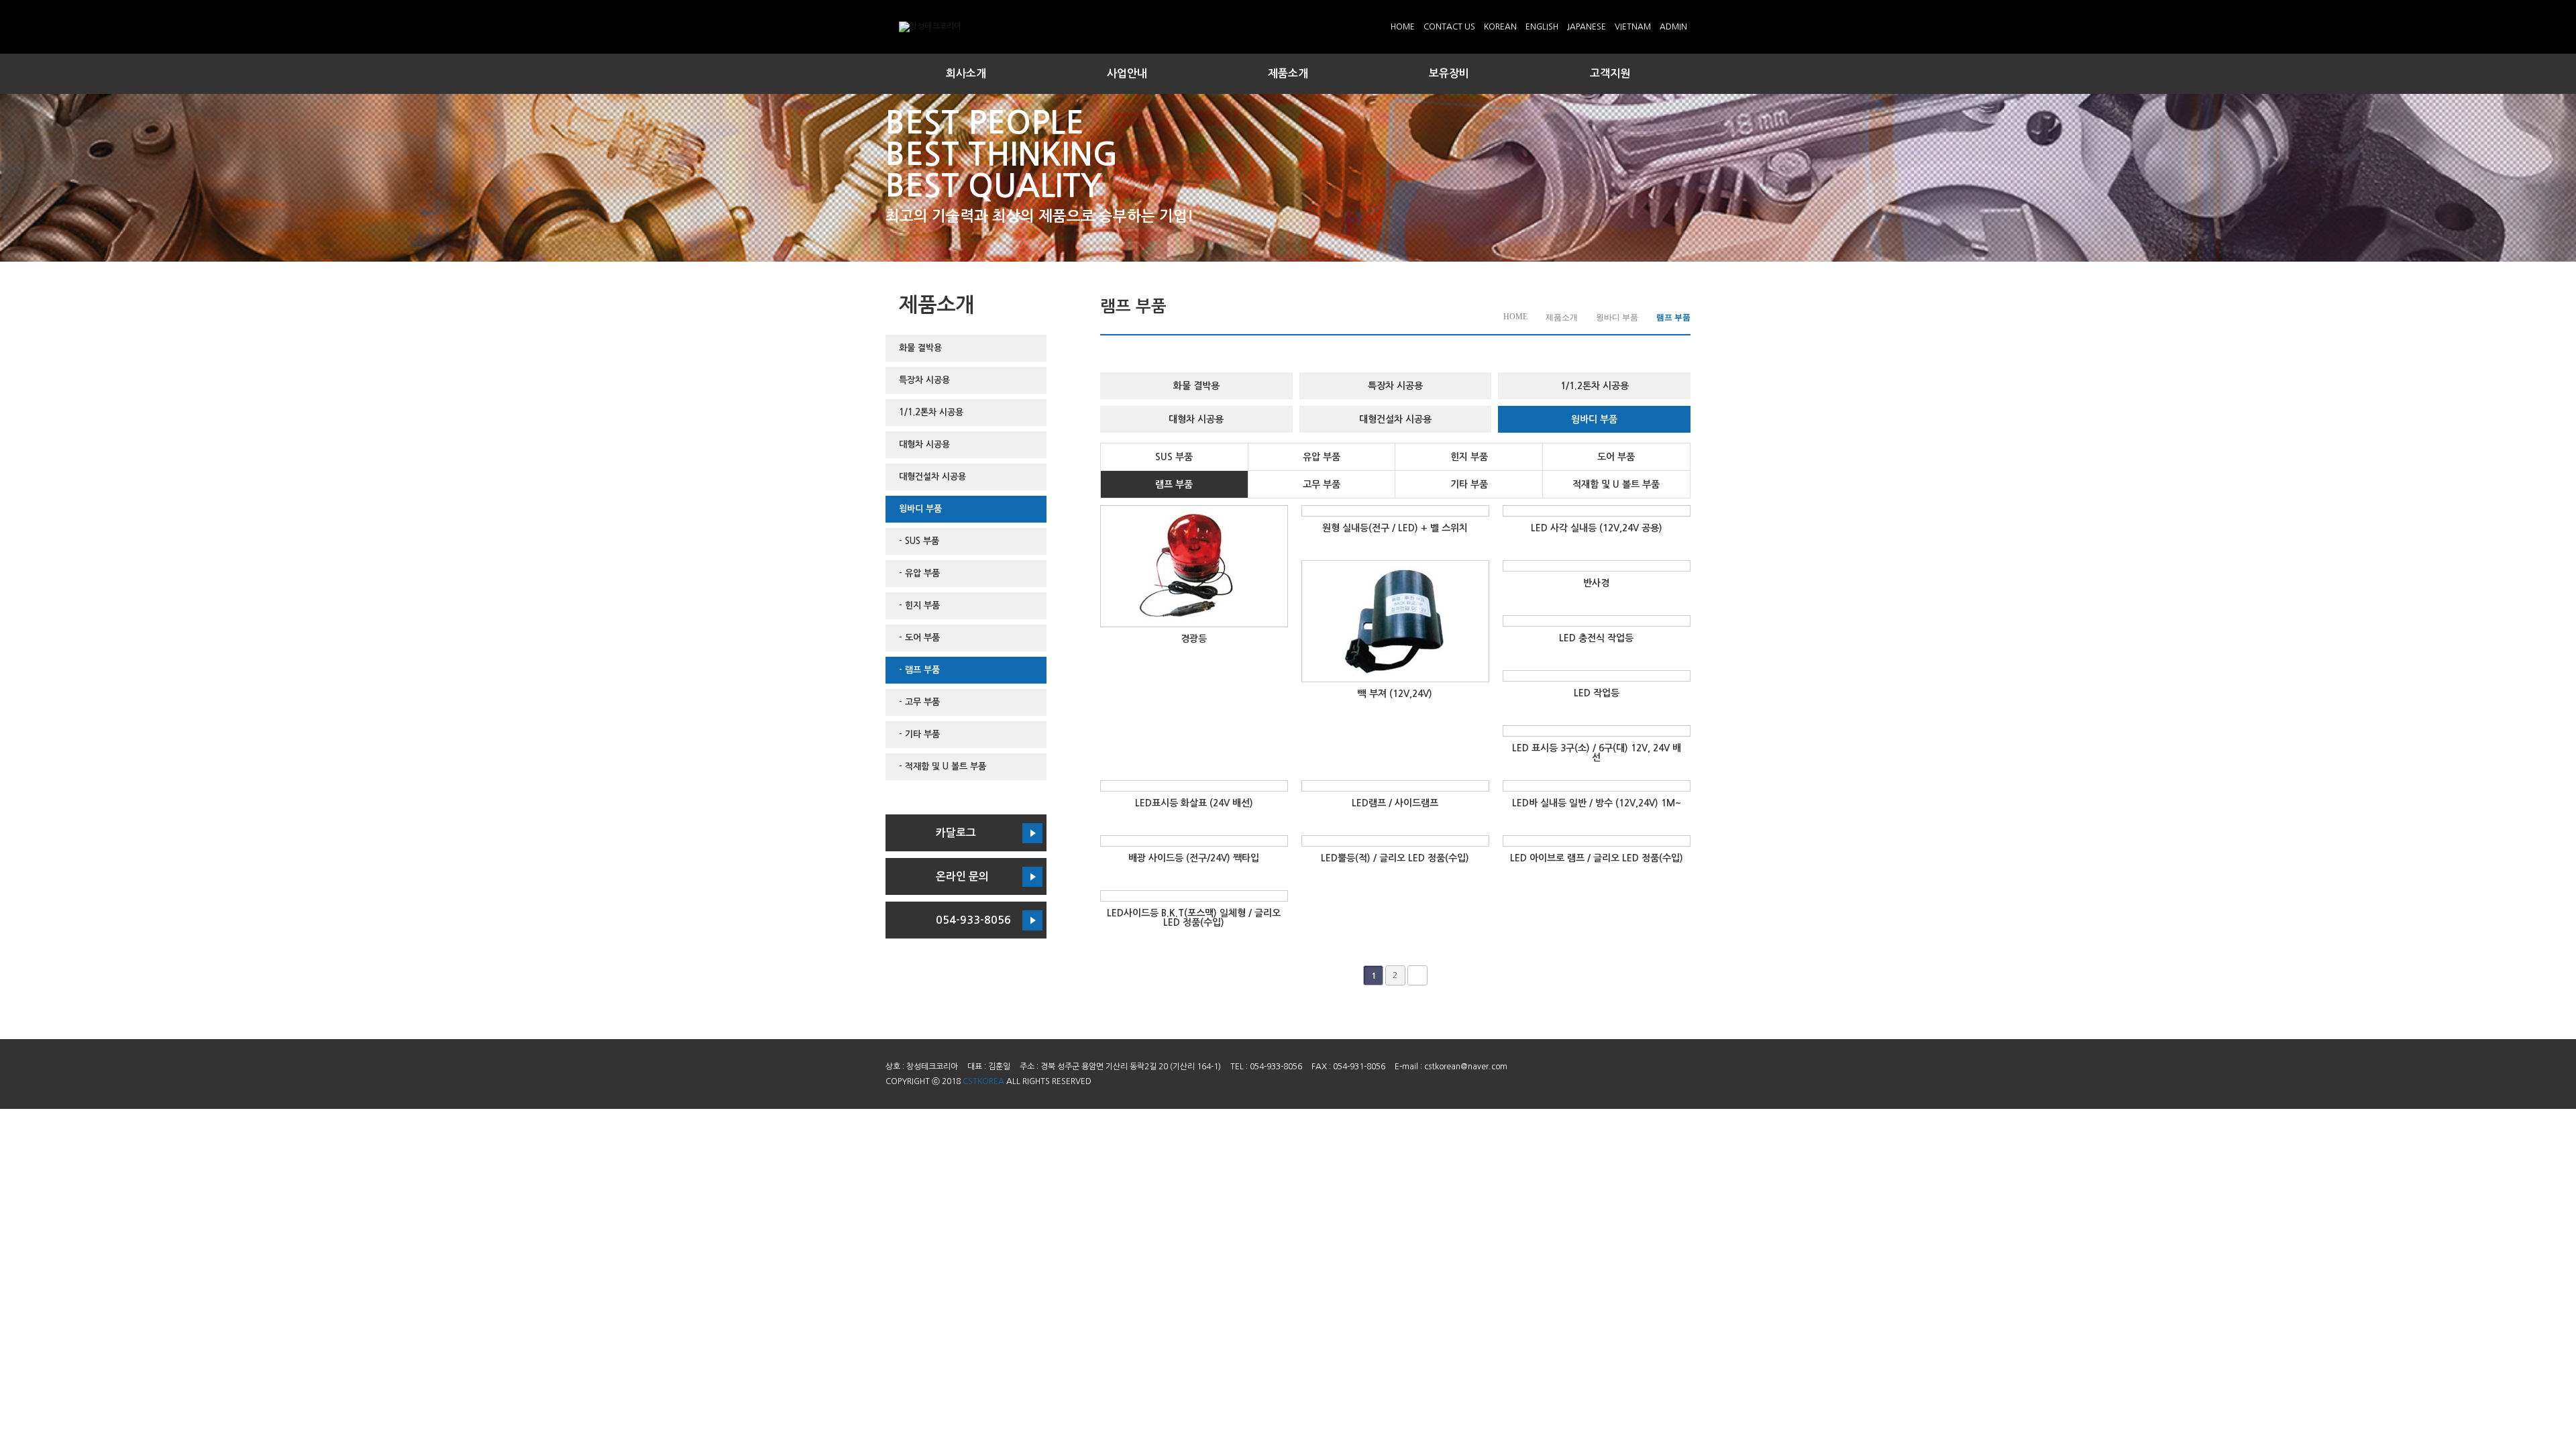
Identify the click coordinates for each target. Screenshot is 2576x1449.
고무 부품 (1322, 484)
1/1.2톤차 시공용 (931, 412)
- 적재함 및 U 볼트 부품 (943, 766)
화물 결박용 (920, 348)
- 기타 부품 (919, 734)
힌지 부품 (1469, 457)
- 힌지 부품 (919, 605)
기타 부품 (1469, 484)
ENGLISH (1542, 27)
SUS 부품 (1174, 457)
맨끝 (1417, 975)
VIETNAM (1633, 27)
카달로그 (956, 833)
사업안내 (1127, 73)
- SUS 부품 (919, 541)
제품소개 (1288, 73)
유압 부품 (1322, 457)
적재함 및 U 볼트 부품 (1616, 484)
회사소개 (966, 73)
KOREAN (1500, 27)
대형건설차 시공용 (932, 477)
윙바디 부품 (920, 509)
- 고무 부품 (919, 702)
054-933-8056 (973, 920)
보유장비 (1449, 73)
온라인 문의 (962, 876)
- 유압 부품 (919, 573)
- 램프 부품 (919, 670)
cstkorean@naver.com (1466, 1067)
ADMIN (1673, 27)
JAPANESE (1587, 27)
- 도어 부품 (919, 638)
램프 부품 (1174, 484)
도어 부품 (1616, 457)
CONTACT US (1449, 27)
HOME (1403, 27)
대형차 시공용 (924, 444)
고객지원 (1610, 73)
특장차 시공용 (924, 380)
